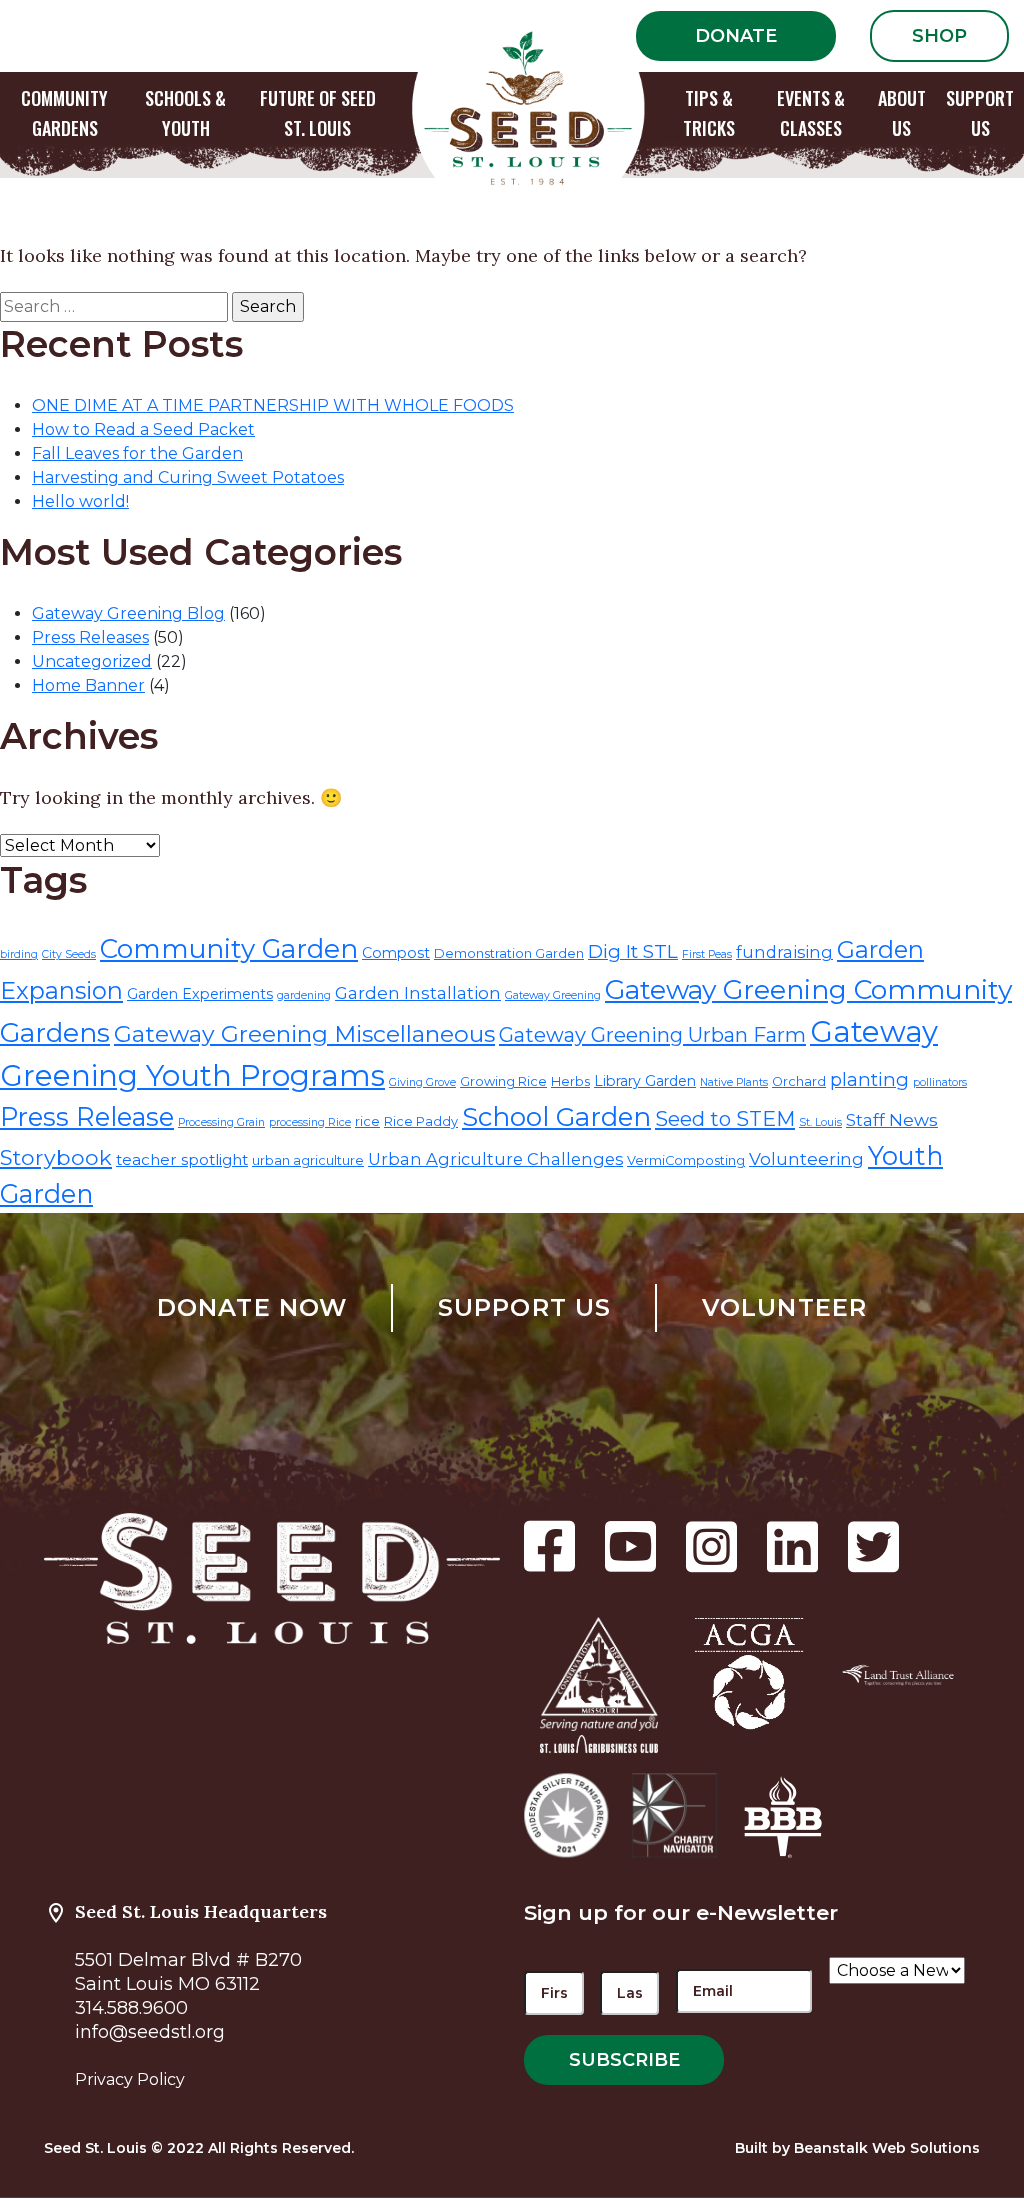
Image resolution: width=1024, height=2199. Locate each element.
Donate (736, 36)
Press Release (87, 1116)
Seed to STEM (725, 1118)
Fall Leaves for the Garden (137, 453)
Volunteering (806, 1158)
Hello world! (80, 501)
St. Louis (820, 1122)
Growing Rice (503, 1081)
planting (869, 1079)
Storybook (56, 1157)
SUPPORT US (980, 113)
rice (367, 1121)
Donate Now (252, 1307)
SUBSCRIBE (624, 2060)
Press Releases (90, 637)
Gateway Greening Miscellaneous (304, 1034)
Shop (939, 36)
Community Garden (229, 949)
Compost (396, 953)
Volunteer (785, 1307)
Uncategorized (92, 661)
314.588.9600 (131, 2008)
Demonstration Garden (509, 953)
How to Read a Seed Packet (143, 429)
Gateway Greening (553, 995)
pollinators (940, 1082)
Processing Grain (221, 1122)
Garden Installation (418, 992)
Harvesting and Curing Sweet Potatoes (188, 477)
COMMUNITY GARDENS (64, 113)
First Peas (707, 954)
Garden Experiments (200, 994)
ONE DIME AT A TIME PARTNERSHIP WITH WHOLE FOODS (273, 405)
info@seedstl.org (150, 2032)
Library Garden (645, 1081)
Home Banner (88, 685)
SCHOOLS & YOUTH (185, 113)
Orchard (799, 1081)
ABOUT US (902, 113)
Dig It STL (633, 951)
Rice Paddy (421, 1121)
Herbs (570, 1081)
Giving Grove (422, 1082)
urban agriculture (308, 1160)
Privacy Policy (130, 2079)
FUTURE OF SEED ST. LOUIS (318, 113)
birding (19, 954)
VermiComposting (686, 1160)
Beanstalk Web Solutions (887, 2148)
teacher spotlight (182, 1159)
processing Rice (310, 1122)
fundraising (784, 952)
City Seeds (69, 954)
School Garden (556, 1117)
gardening (304, 995)
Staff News (892, 1119)
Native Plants (734, 1082)
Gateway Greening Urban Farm (652, 1034)
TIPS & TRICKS (709, 113)
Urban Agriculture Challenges (495, 1159)
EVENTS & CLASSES (811, 113)
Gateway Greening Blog (128, 613)
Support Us (525, 1307)
